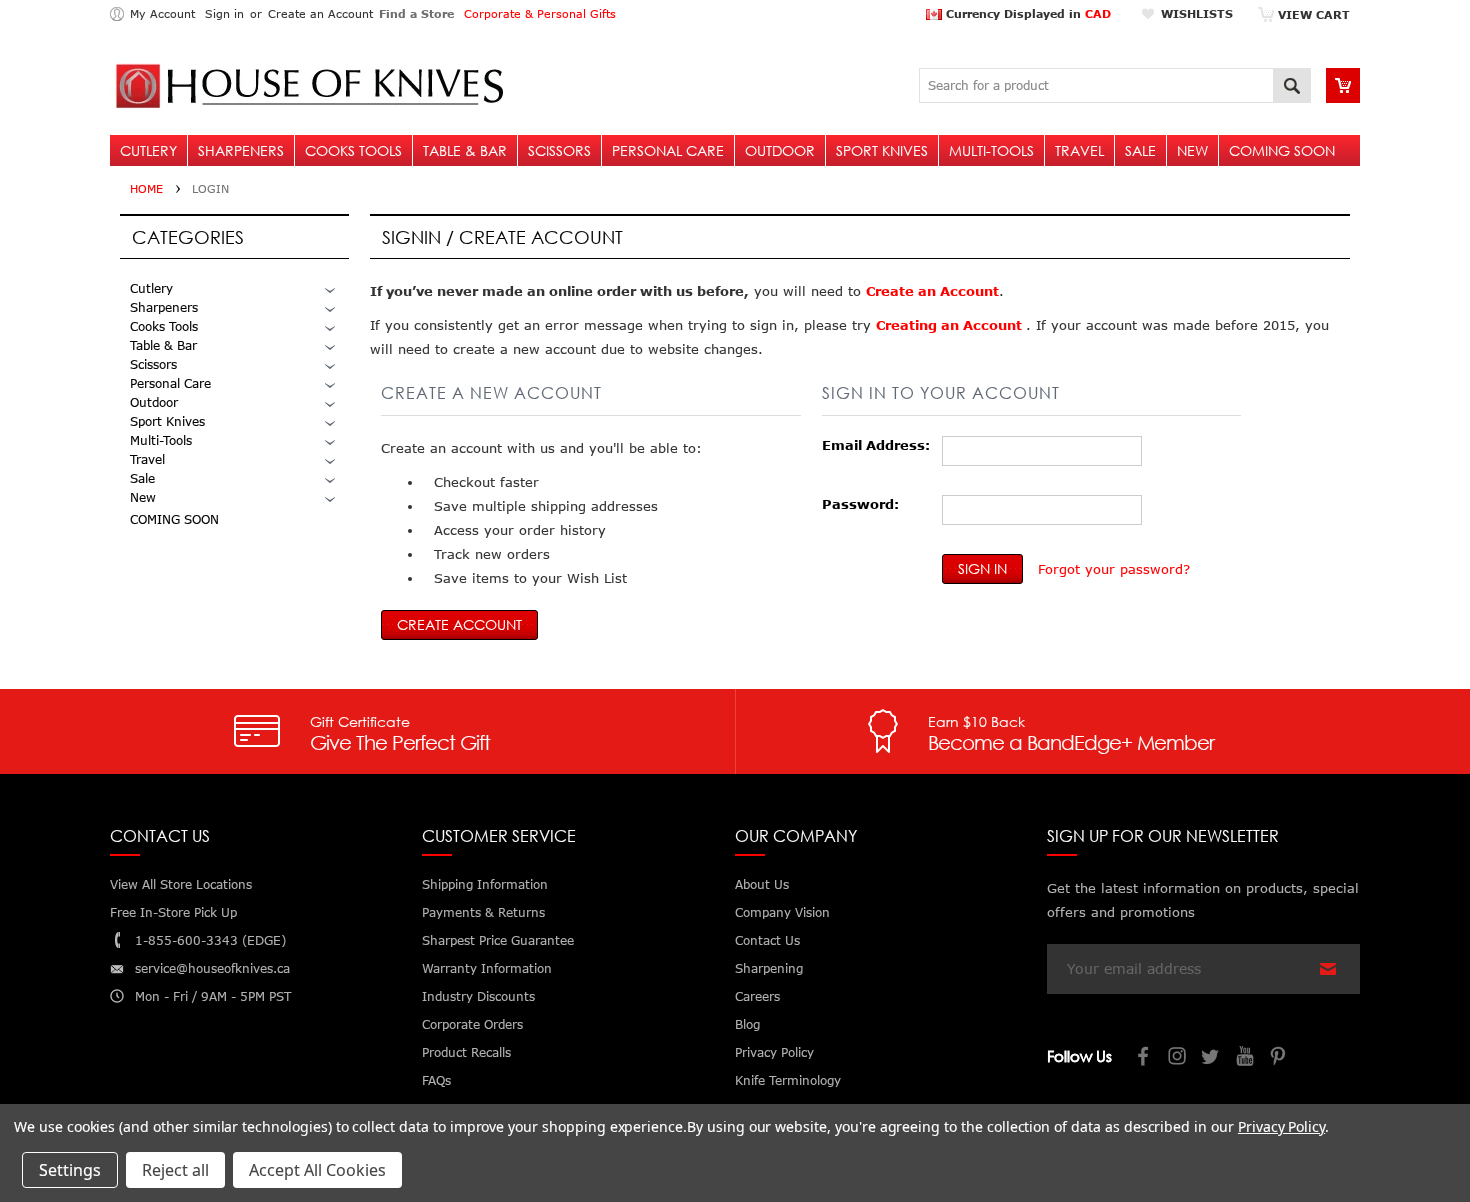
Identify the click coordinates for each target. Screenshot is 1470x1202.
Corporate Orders (472, 1024)
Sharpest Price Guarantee (498, 940)
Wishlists (1197, 13)
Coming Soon (1282, 150)
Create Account (459, 624)
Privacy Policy (1281, 1126)
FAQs (436, 1080)
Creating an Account (951, 325)
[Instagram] (1178, 1058)
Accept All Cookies (317, 1170)
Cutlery (148, 150)
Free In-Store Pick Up (173, 912)
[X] (1212, 1058)
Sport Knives (882, 150)
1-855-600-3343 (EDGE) (210, 940)
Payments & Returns (483, 912)
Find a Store (416, 13)
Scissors (559, 150)
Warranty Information (487, 968)
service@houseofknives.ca (212, 968)
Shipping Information (485, 884)
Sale (1140, 150)
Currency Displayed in (1026, 13)
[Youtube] (1246, 1058)
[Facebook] (1144, 1058)
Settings (70, 1170)
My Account (162, 13)
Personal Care (668, 150)
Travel (1079, 150)
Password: (860, 504)
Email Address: (876, 445)
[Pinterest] (1280, 1058)
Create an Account (320, 13)
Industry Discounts (478, 996)
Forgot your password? (1114, 569)
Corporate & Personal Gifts (540, 13)
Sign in (224, 13)
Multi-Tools (991, 150)
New (1192, 150)
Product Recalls (466, 1052)
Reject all (175, 1170)
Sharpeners (241, 150)
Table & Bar (465, 150)
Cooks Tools (353, 150)
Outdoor (780, 150)
